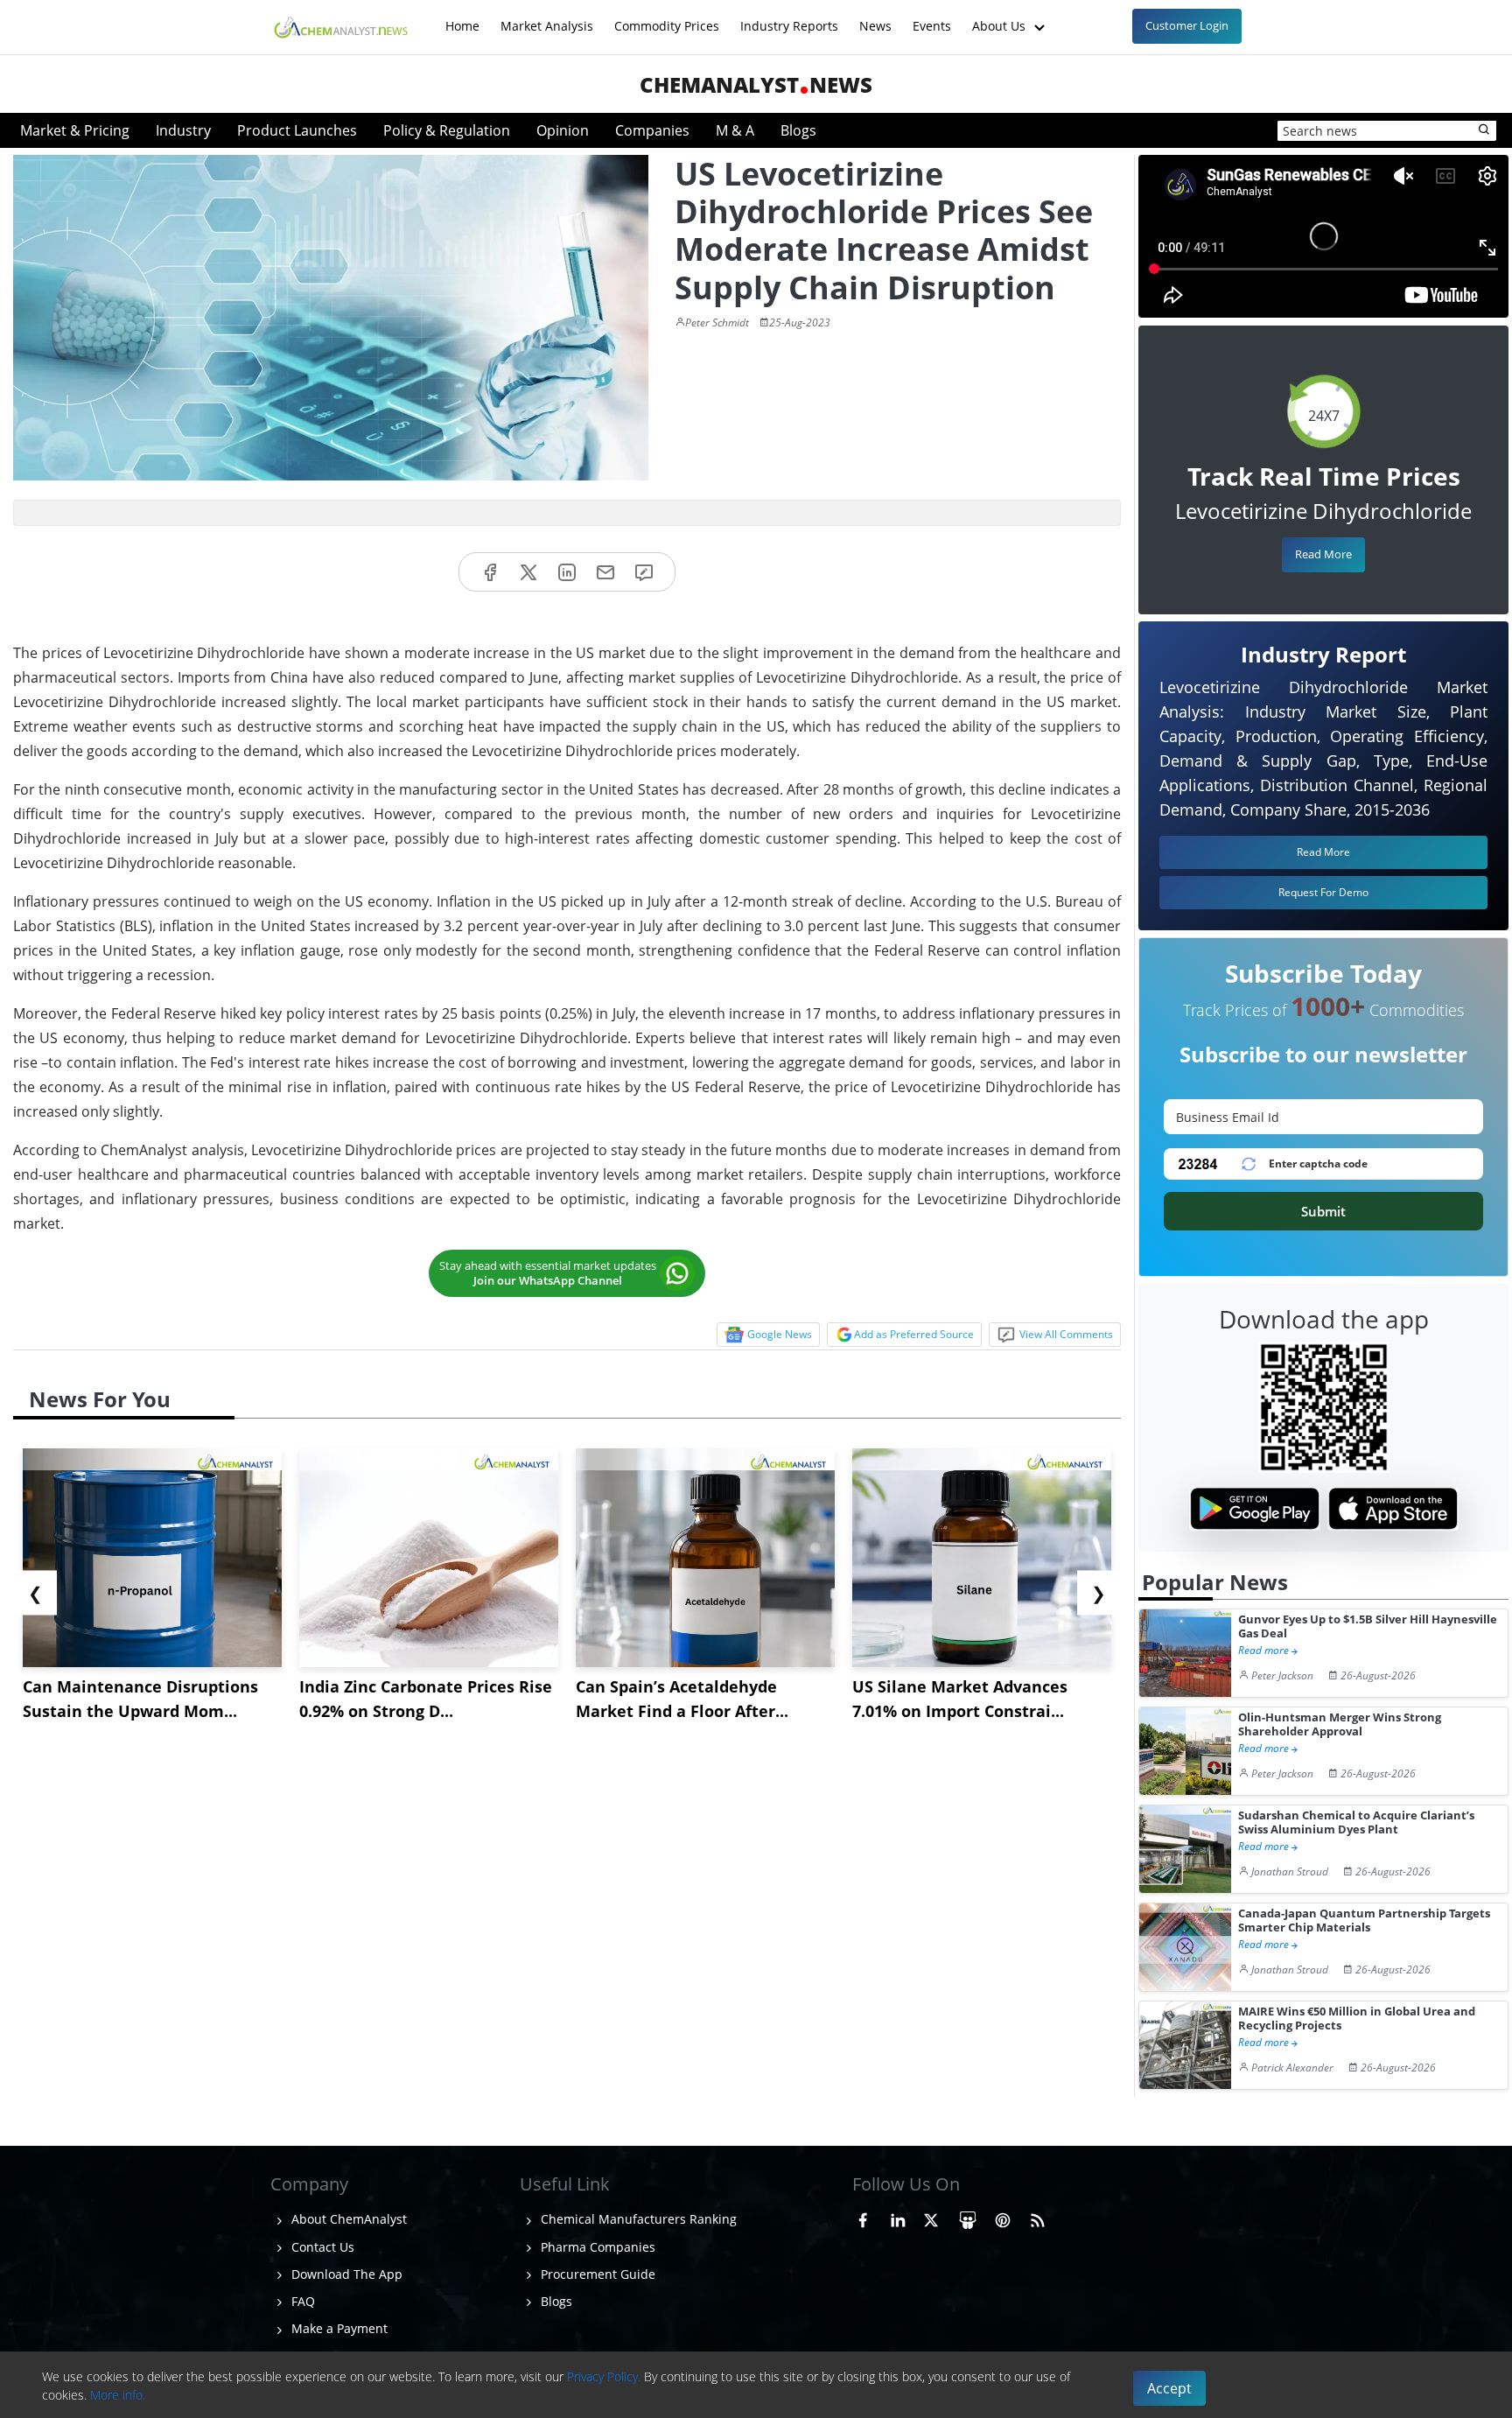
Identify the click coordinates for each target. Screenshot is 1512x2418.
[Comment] (644, 572)
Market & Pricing (75, 130)
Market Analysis (547, 17)
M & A (735, 130)
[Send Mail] (605, 572)
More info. (118, 2395)
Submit (1323, 1211)
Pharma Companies (596, 2247)
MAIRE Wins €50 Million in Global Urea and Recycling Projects (1357, 2019)
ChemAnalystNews (756, 84)
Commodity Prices (667, 17)
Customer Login (1187, 25)
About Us (1001, 17)
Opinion (563, 130)
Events (932, 17)
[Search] (1485, 130)
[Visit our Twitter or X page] (931, 2217)
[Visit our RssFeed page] (1038, 2217)
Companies (652, 130)
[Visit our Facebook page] (863, 2217)
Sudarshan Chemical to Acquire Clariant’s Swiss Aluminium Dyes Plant (1356, 1822)
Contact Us (321, 2247)
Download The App (345, 2274)
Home (462, 17)
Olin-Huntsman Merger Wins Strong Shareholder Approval (1340, 1724)
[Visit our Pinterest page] (1003, 2217)
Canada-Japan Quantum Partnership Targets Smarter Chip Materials (1364, 1920)
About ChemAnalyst (347, 2219)
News (875, 17)
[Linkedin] (567, 572)
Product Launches (297, 130)
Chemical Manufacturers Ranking (637, 2219)
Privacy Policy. (604, 2376)
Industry (183, 130)
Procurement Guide (596, 2274)
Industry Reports (789, 17)
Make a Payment (338, 2328)
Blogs (798, 130)
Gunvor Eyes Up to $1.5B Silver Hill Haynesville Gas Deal (1368, 1626)
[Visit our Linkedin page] (898, 2217)
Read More (1323, 554)
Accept (1169, 2388)
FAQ (301, 2301)
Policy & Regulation (447, 130)
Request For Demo (1323, 892)
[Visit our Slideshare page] (968, 2217)
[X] (528, 572)
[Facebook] (490, 572)
